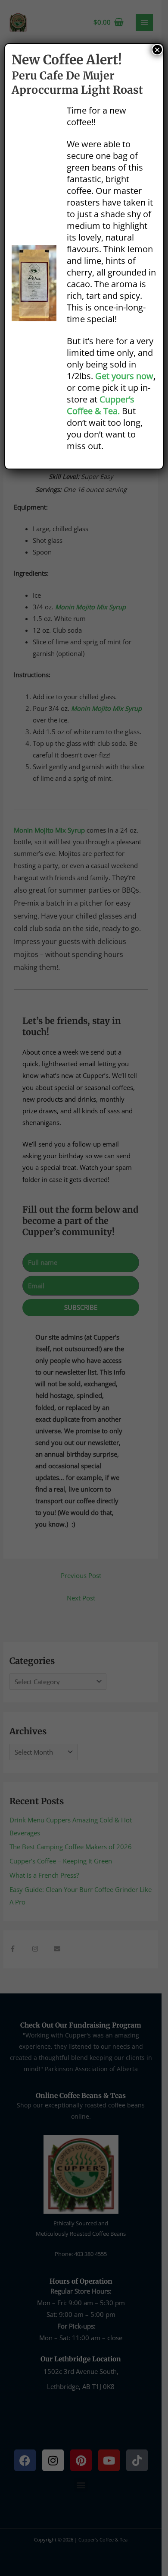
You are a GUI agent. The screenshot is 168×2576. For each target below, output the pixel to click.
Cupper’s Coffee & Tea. (101, 405)
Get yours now (124, 376)
